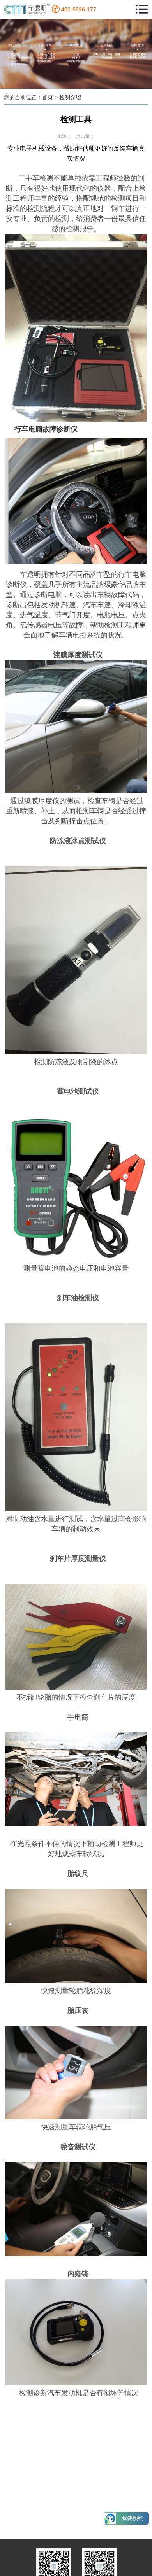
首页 (48, 97)
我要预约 (133, 2518)
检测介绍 (70, 97)
